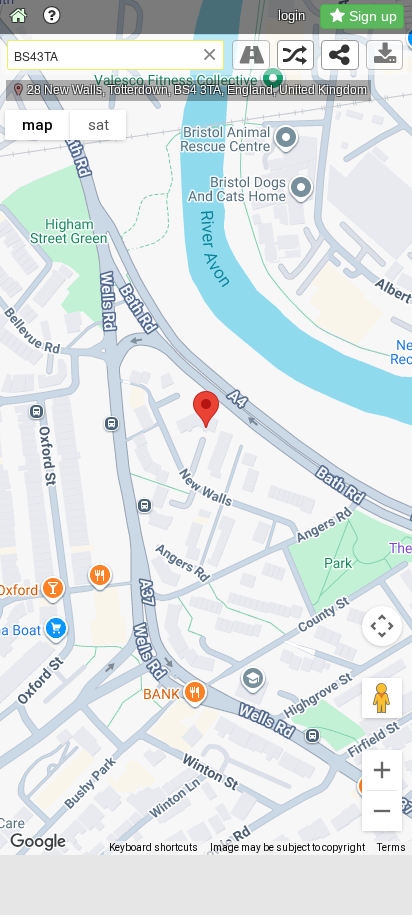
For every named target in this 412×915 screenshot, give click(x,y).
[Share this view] (340, 55)
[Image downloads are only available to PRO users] (385, 55)
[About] (51, 17)
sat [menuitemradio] (98, 125)
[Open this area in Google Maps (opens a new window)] (38, 842)
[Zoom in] (382, 770)
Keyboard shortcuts (153, 847)
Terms (391, 847)
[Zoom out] (382, 811)
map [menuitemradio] (37, 125)
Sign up (373, 16)
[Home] (18, 17)
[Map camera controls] (382, 626)
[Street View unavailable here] (251, 55)
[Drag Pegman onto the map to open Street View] (382, 698)
